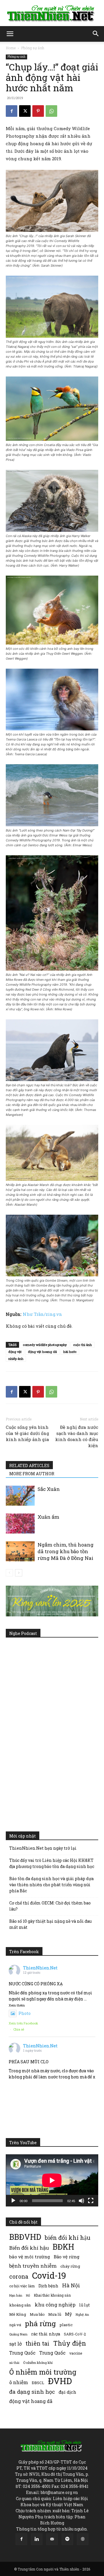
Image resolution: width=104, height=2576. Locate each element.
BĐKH (63, 2247)
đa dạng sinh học (32, 2392)
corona (19, 2276)
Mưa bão (37, 2314)
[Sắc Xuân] (20, 1496)
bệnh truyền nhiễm (33, 2266)
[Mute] (81, 2201)
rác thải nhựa (46, 2334)
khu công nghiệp (55, 2305)
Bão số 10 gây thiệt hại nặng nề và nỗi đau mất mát (50, 1924)
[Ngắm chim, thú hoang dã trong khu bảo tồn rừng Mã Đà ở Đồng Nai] (20, 1551)
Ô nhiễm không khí (38, 2363)
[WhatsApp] (51, 111)
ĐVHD (60, 2381)
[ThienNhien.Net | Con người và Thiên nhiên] (52, 13)
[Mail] (52, 2539)
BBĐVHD (25, 2237)
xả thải (14, 2363)
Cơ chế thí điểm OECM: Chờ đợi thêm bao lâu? (50, 1906)
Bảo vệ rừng (67, 2257)
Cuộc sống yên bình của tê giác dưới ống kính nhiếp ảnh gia (27, 1433)
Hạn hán (16, 2295)
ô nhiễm (19, 2382)
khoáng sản (20, 2305)
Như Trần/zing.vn (42, 1314)
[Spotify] (67, 2539)
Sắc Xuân (49, 1489)
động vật (15, 1352)
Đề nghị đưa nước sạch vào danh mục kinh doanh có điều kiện (77, 1436)
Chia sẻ (19, 2029)
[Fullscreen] (91, 2201)
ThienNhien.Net (40, 1968)
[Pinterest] (38, 111)
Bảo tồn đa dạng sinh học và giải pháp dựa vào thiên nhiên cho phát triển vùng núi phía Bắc (51, 1885)
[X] (25, 111)
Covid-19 (49, 2275)
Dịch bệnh (48, 2286)
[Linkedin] (37, 2539)
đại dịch (67, 2392)
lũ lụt (84, 2305)
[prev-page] (9, 1573)
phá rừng (40, 2323)
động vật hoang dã (42, 1352)
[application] (52, 2180)
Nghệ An (82, 2314)
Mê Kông (18, 2314)
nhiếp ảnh (16, 1359)
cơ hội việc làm (22, 2286)
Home (11, 48)
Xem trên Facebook (23, 2023)
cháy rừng (70, 2266)
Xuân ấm (48, 1517)
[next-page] (19, 1573)
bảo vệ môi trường (30, 2257)
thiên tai (37, 2343)
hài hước (70, 1352)
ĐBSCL (38, 2383)
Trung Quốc (22, 2353)
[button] (10, 34)
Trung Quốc (52, 2353)
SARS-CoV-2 (75, 2334)
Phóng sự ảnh (33, 48)
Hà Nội (71, 2285)
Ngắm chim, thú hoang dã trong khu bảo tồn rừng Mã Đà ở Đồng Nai (66, 1551)
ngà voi (15, 2325)
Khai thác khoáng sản (52, 2295)
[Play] (13, 2201)
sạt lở (15, 2344)
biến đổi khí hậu (68, 2238)
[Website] (83, 2539)
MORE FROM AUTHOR (32, 1474)
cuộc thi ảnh (82, 1345)
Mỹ (68, 2314)
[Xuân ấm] (20, 1523)
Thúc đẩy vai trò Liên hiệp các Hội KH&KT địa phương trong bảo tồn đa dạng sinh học (52, 1863)
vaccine (76, 2353)
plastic (66, 2325)
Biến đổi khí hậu (29, 2248)
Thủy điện (70, 2343)
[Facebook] (12, 111)
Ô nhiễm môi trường (43, 2372)
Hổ (28, 2295)
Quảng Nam (18, 2334)
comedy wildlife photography (45, 1345)
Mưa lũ (55, 2314)
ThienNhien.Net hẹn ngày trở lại (43, 1848)
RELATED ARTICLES (29, 1466)
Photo (25, 2013)
